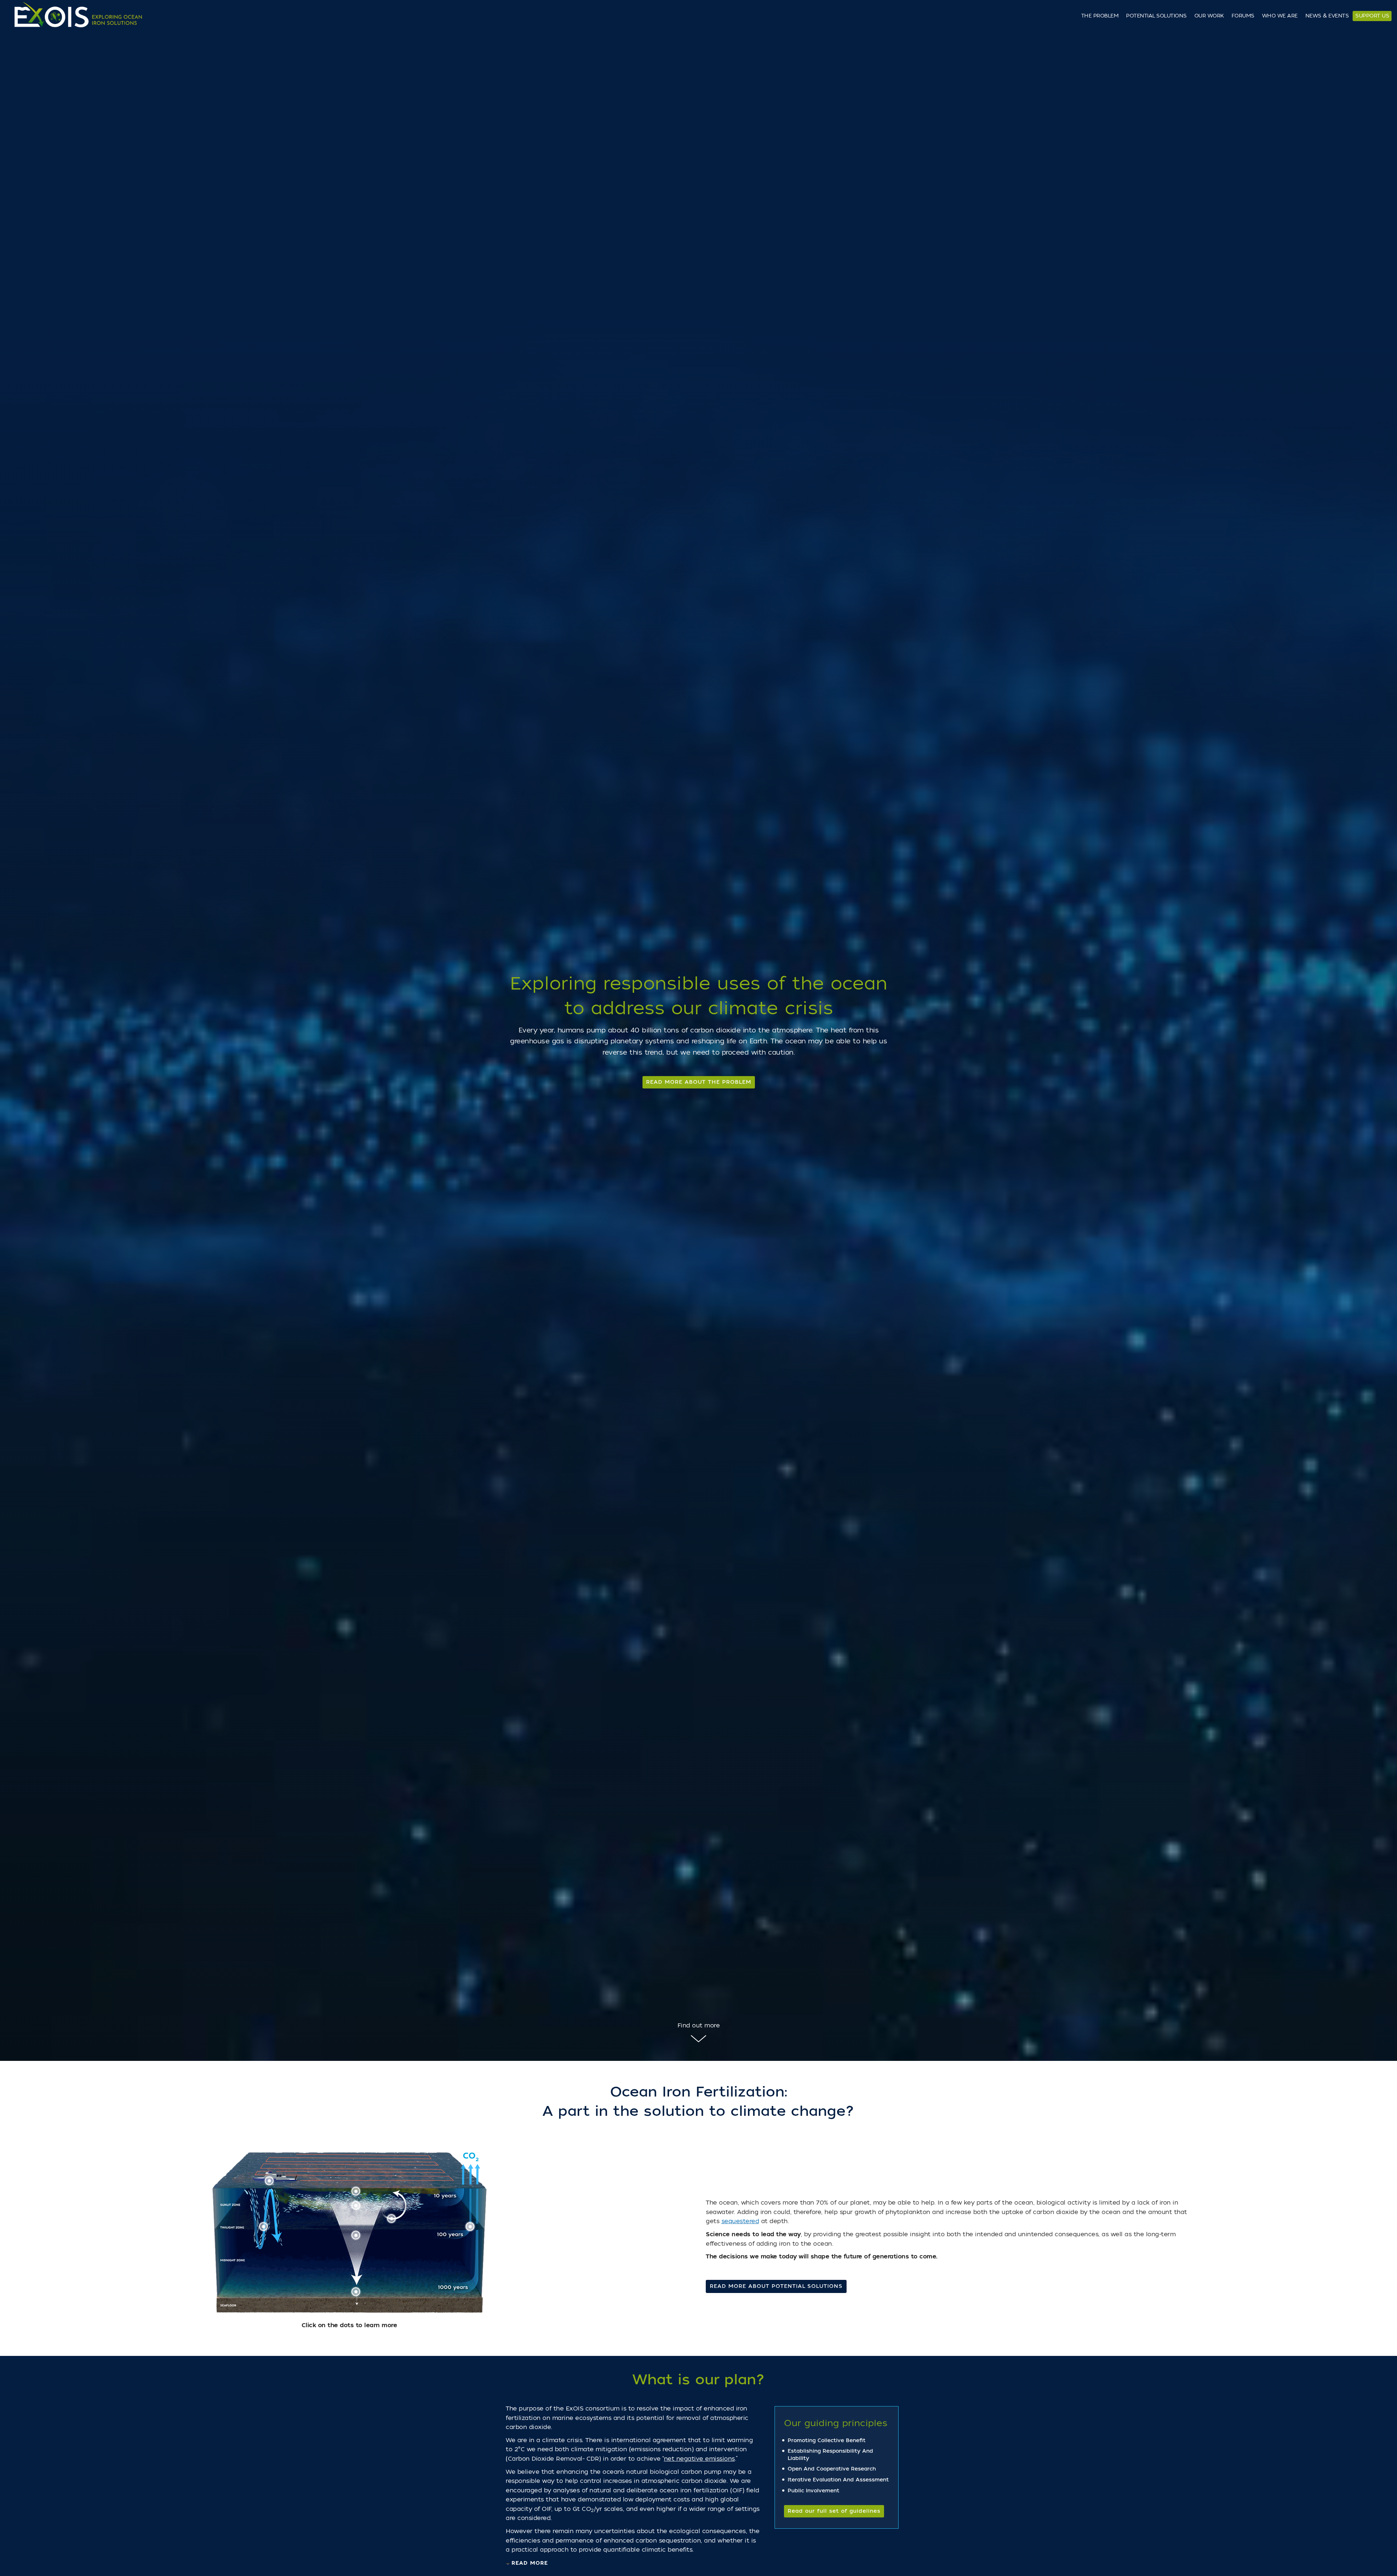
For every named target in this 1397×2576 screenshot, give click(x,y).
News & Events (1327, 16)
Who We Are (1280, 16)
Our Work (1209, 16)
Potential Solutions (1156, 16)
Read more (530, 2563)
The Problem (1100, 16)
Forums (1243, 16)
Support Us (1372, 16)
